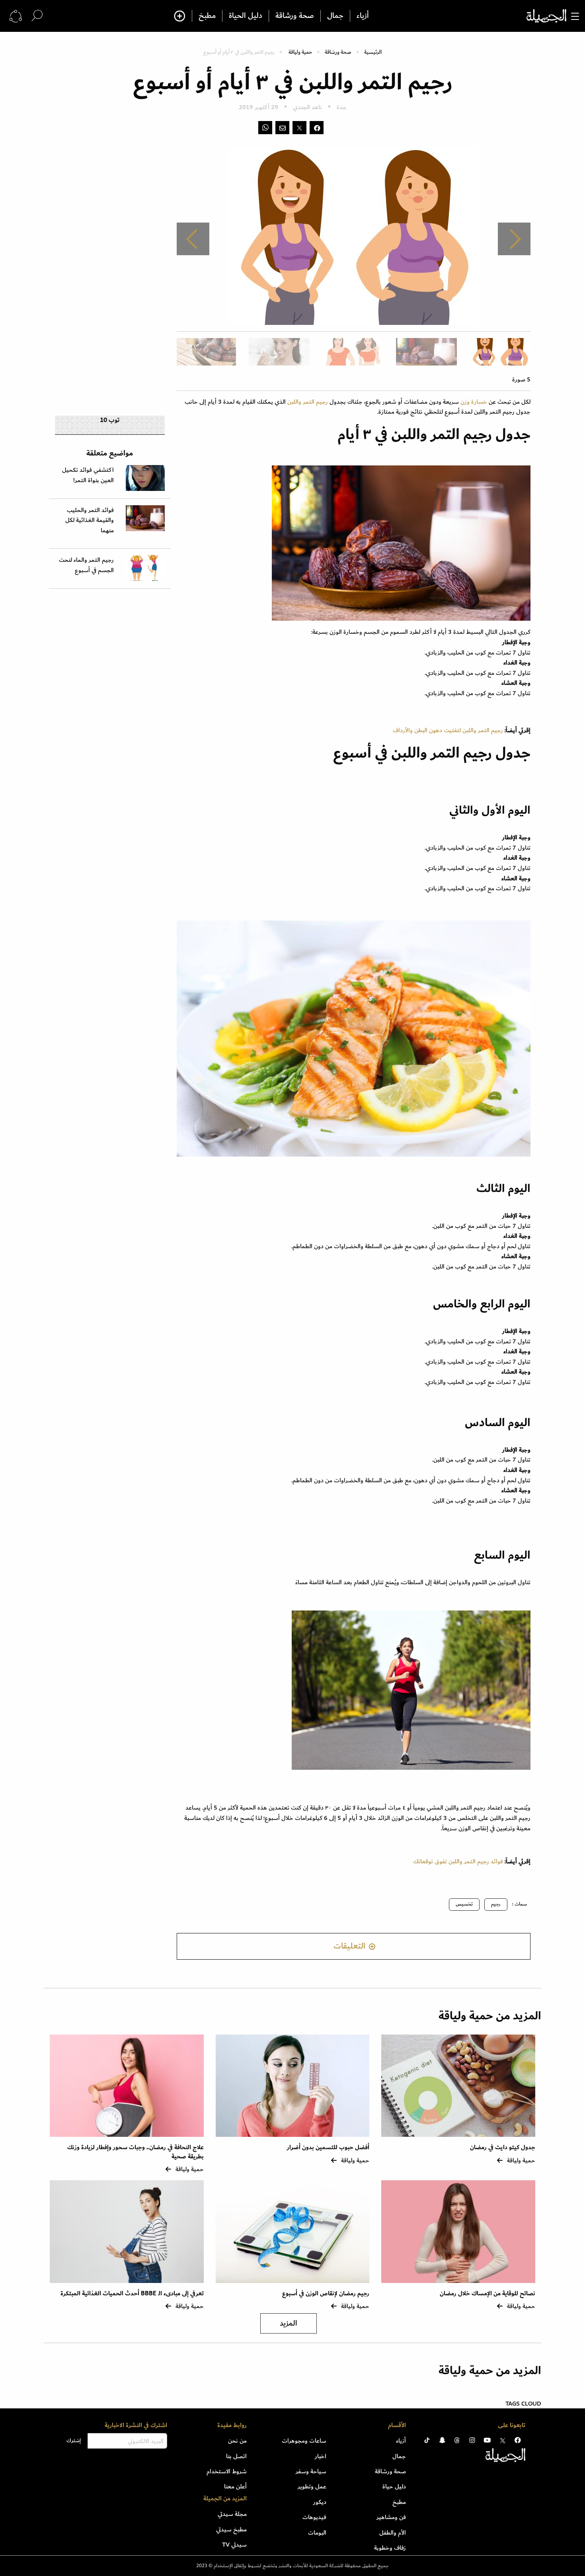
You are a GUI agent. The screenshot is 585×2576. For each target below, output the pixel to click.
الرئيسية (373, 52)
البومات (317, 2533)
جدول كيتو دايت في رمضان (503, 2147)
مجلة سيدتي (232, 2514)
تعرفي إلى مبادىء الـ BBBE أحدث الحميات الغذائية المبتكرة (132, 2294)
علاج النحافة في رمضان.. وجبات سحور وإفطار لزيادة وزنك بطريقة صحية (136, 2152)
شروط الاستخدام (227, 2471)
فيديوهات (314, 2517)
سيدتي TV (234, 2545)
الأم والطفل (393, 2533)
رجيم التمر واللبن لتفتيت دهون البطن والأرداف (448, 730)
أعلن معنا (235, 2486)
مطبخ (207, 16)
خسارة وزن (475, 402)
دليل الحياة (246, 16)
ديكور (320, 2502)
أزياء (363, 16)
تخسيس (464, 1904)
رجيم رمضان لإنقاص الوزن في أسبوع (326, 2294)
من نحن (237, 2441)
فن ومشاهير (391, 2517)
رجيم (496, 1904)
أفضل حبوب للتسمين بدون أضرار (328, 2147)
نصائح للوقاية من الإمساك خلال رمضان (487, 2294)
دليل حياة (394, 2486)
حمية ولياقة (300, 52)
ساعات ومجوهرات (304, 2441)
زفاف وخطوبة (390, 2548)
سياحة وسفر (311, 2471)
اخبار (321, 2456)
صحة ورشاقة (295, 16)
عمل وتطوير (312, 2486)
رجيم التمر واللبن (308, 402)
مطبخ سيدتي (231, 2529)
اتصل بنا (236, 2456)
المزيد (289, 2323)
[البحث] (37, 16)
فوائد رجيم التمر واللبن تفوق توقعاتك (458, 1861)
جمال (335, 16)
